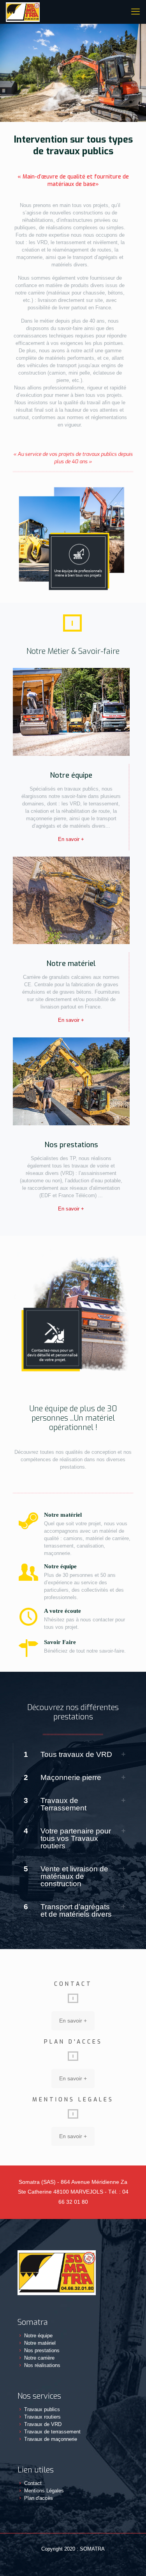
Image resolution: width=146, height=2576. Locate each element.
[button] (73, 1754)
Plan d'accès (39, 2498)
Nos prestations (42, 2350)
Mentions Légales (44, 2491)
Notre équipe (38, 2336)
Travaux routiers (42, 2417)
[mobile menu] (135, 12)
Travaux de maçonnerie (51, 2439)
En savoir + (71, 839)
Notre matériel (40, 2343)
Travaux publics (42, 2409)
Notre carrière (39, 2358)
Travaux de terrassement (52, 2432)
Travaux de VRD (43, 2424)
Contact (33, 2483)
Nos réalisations (42, 2365)
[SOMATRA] (23, 12)
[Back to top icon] (130, 2560)
